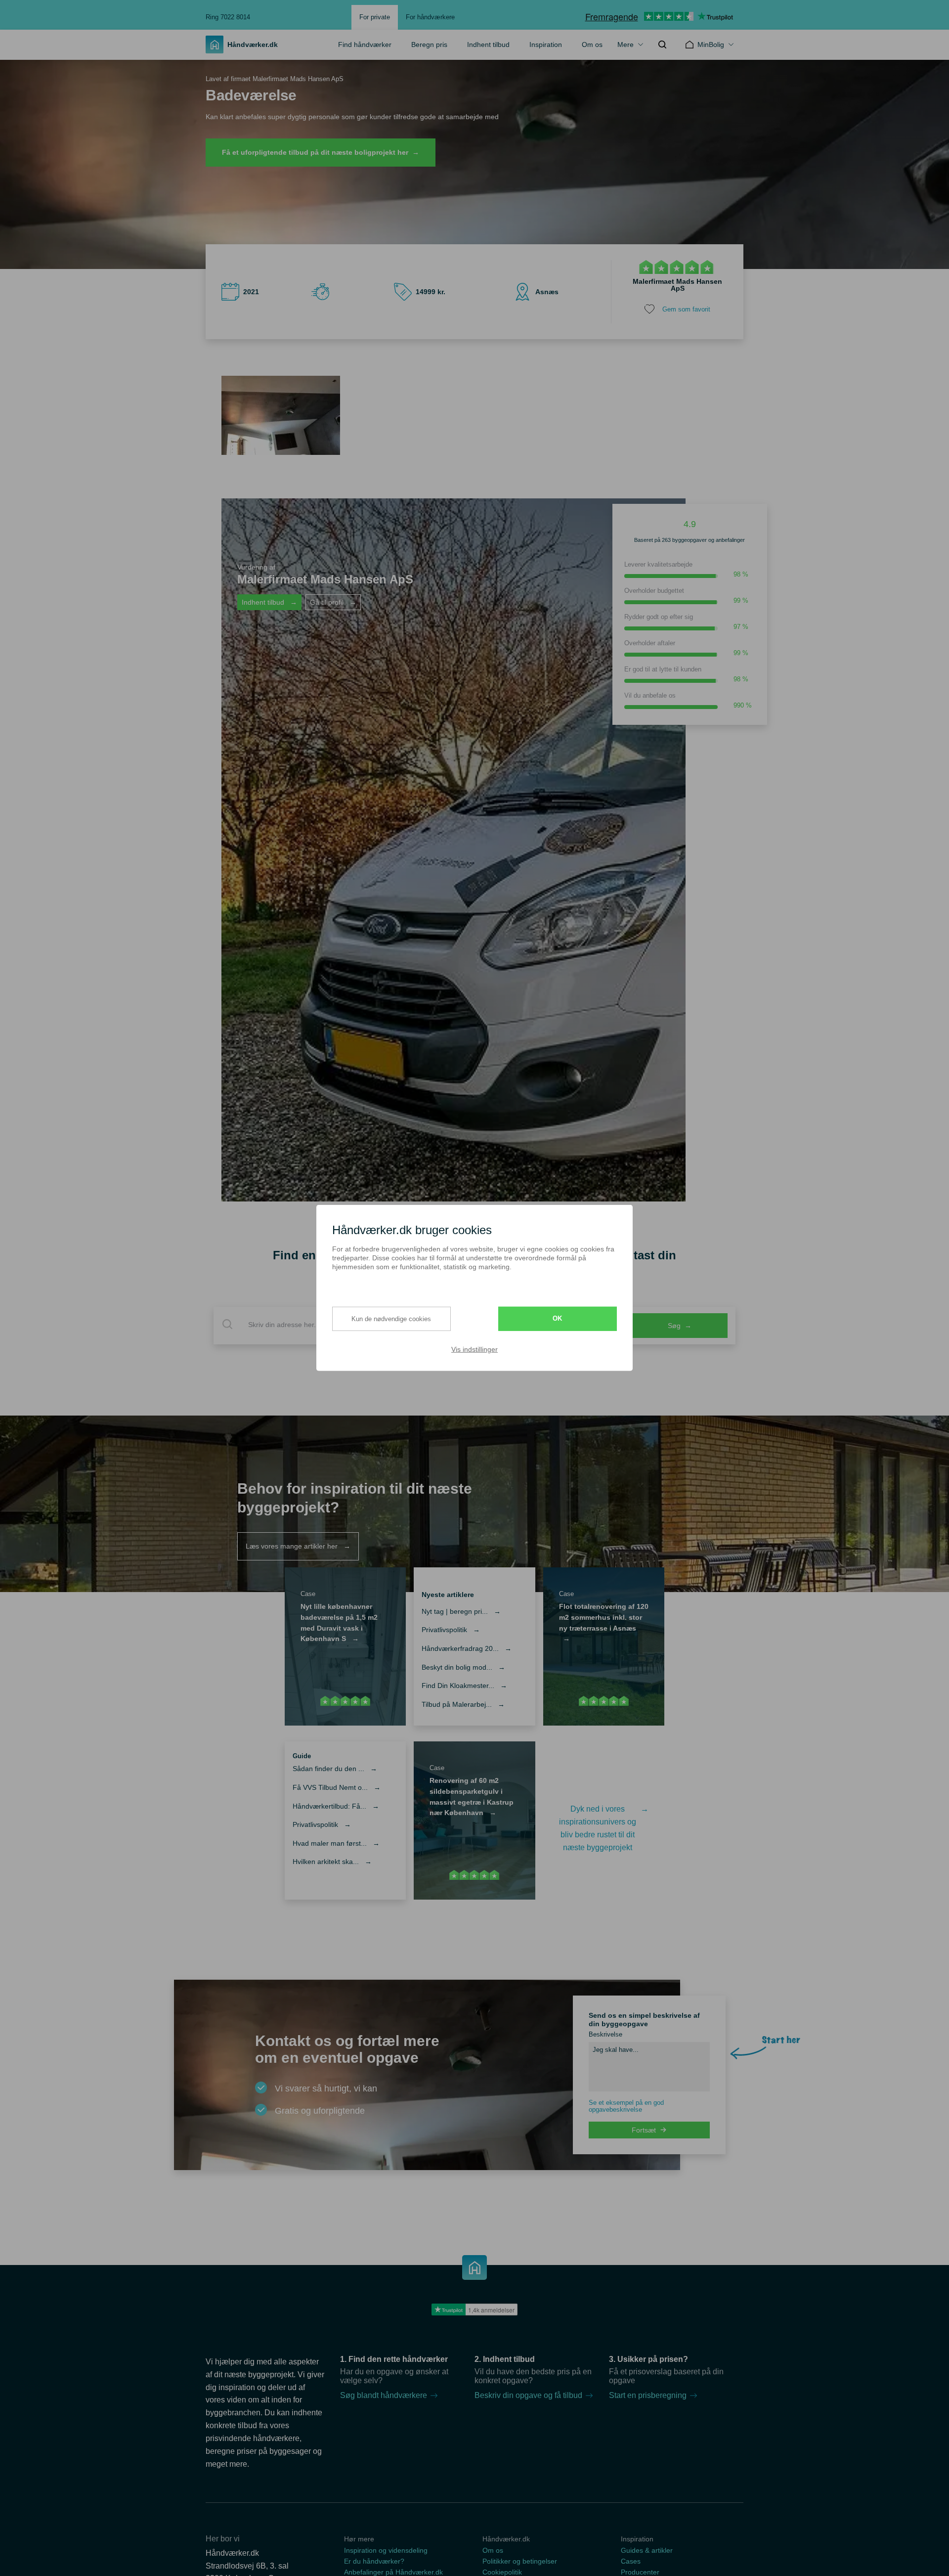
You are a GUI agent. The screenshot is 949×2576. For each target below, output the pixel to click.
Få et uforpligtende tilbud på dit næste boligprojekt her (321, 152)
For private (375, 17)
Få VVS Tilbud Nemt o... (337, 1787)
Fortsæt (644, 2130)
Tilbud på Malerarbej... (463, 1704)
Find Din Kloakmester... (464, 1686)
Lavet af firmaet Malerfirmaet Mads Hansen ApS (275, 79)
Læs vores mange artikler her (298, 1546)
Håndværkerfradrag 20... (467, 1648)
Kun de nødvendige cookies (391, 1318)
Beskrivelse (605, 2034)
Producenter (640, 2572)
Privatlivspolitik (451, 1630)
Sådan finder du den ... (335, 1769)
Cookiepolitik (502, 2572)
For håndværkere (430, 17)
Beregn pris (429, 44)
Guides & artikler (647, 2550)
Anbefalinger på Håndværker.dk (393, 2572)
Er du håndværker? (374, 2561)
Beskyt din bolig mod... (463, 1667)
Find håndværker (365, 44)
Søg (680, 1326)
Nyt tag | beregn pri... (461, 1611)
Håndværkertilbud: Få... (336, 1806)
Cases (631, 2561)
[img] (662, 44)
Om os (592, 44)
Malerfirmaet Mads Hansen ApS (677, 285)
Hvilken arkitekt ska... (332, 1862)
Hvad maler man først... (336, 1843)
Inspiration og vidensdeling (386, 2550)
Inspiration (546, 44)
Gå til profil (333, 602)
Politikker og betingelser (520, 2561)
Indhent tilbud (488, 44)
